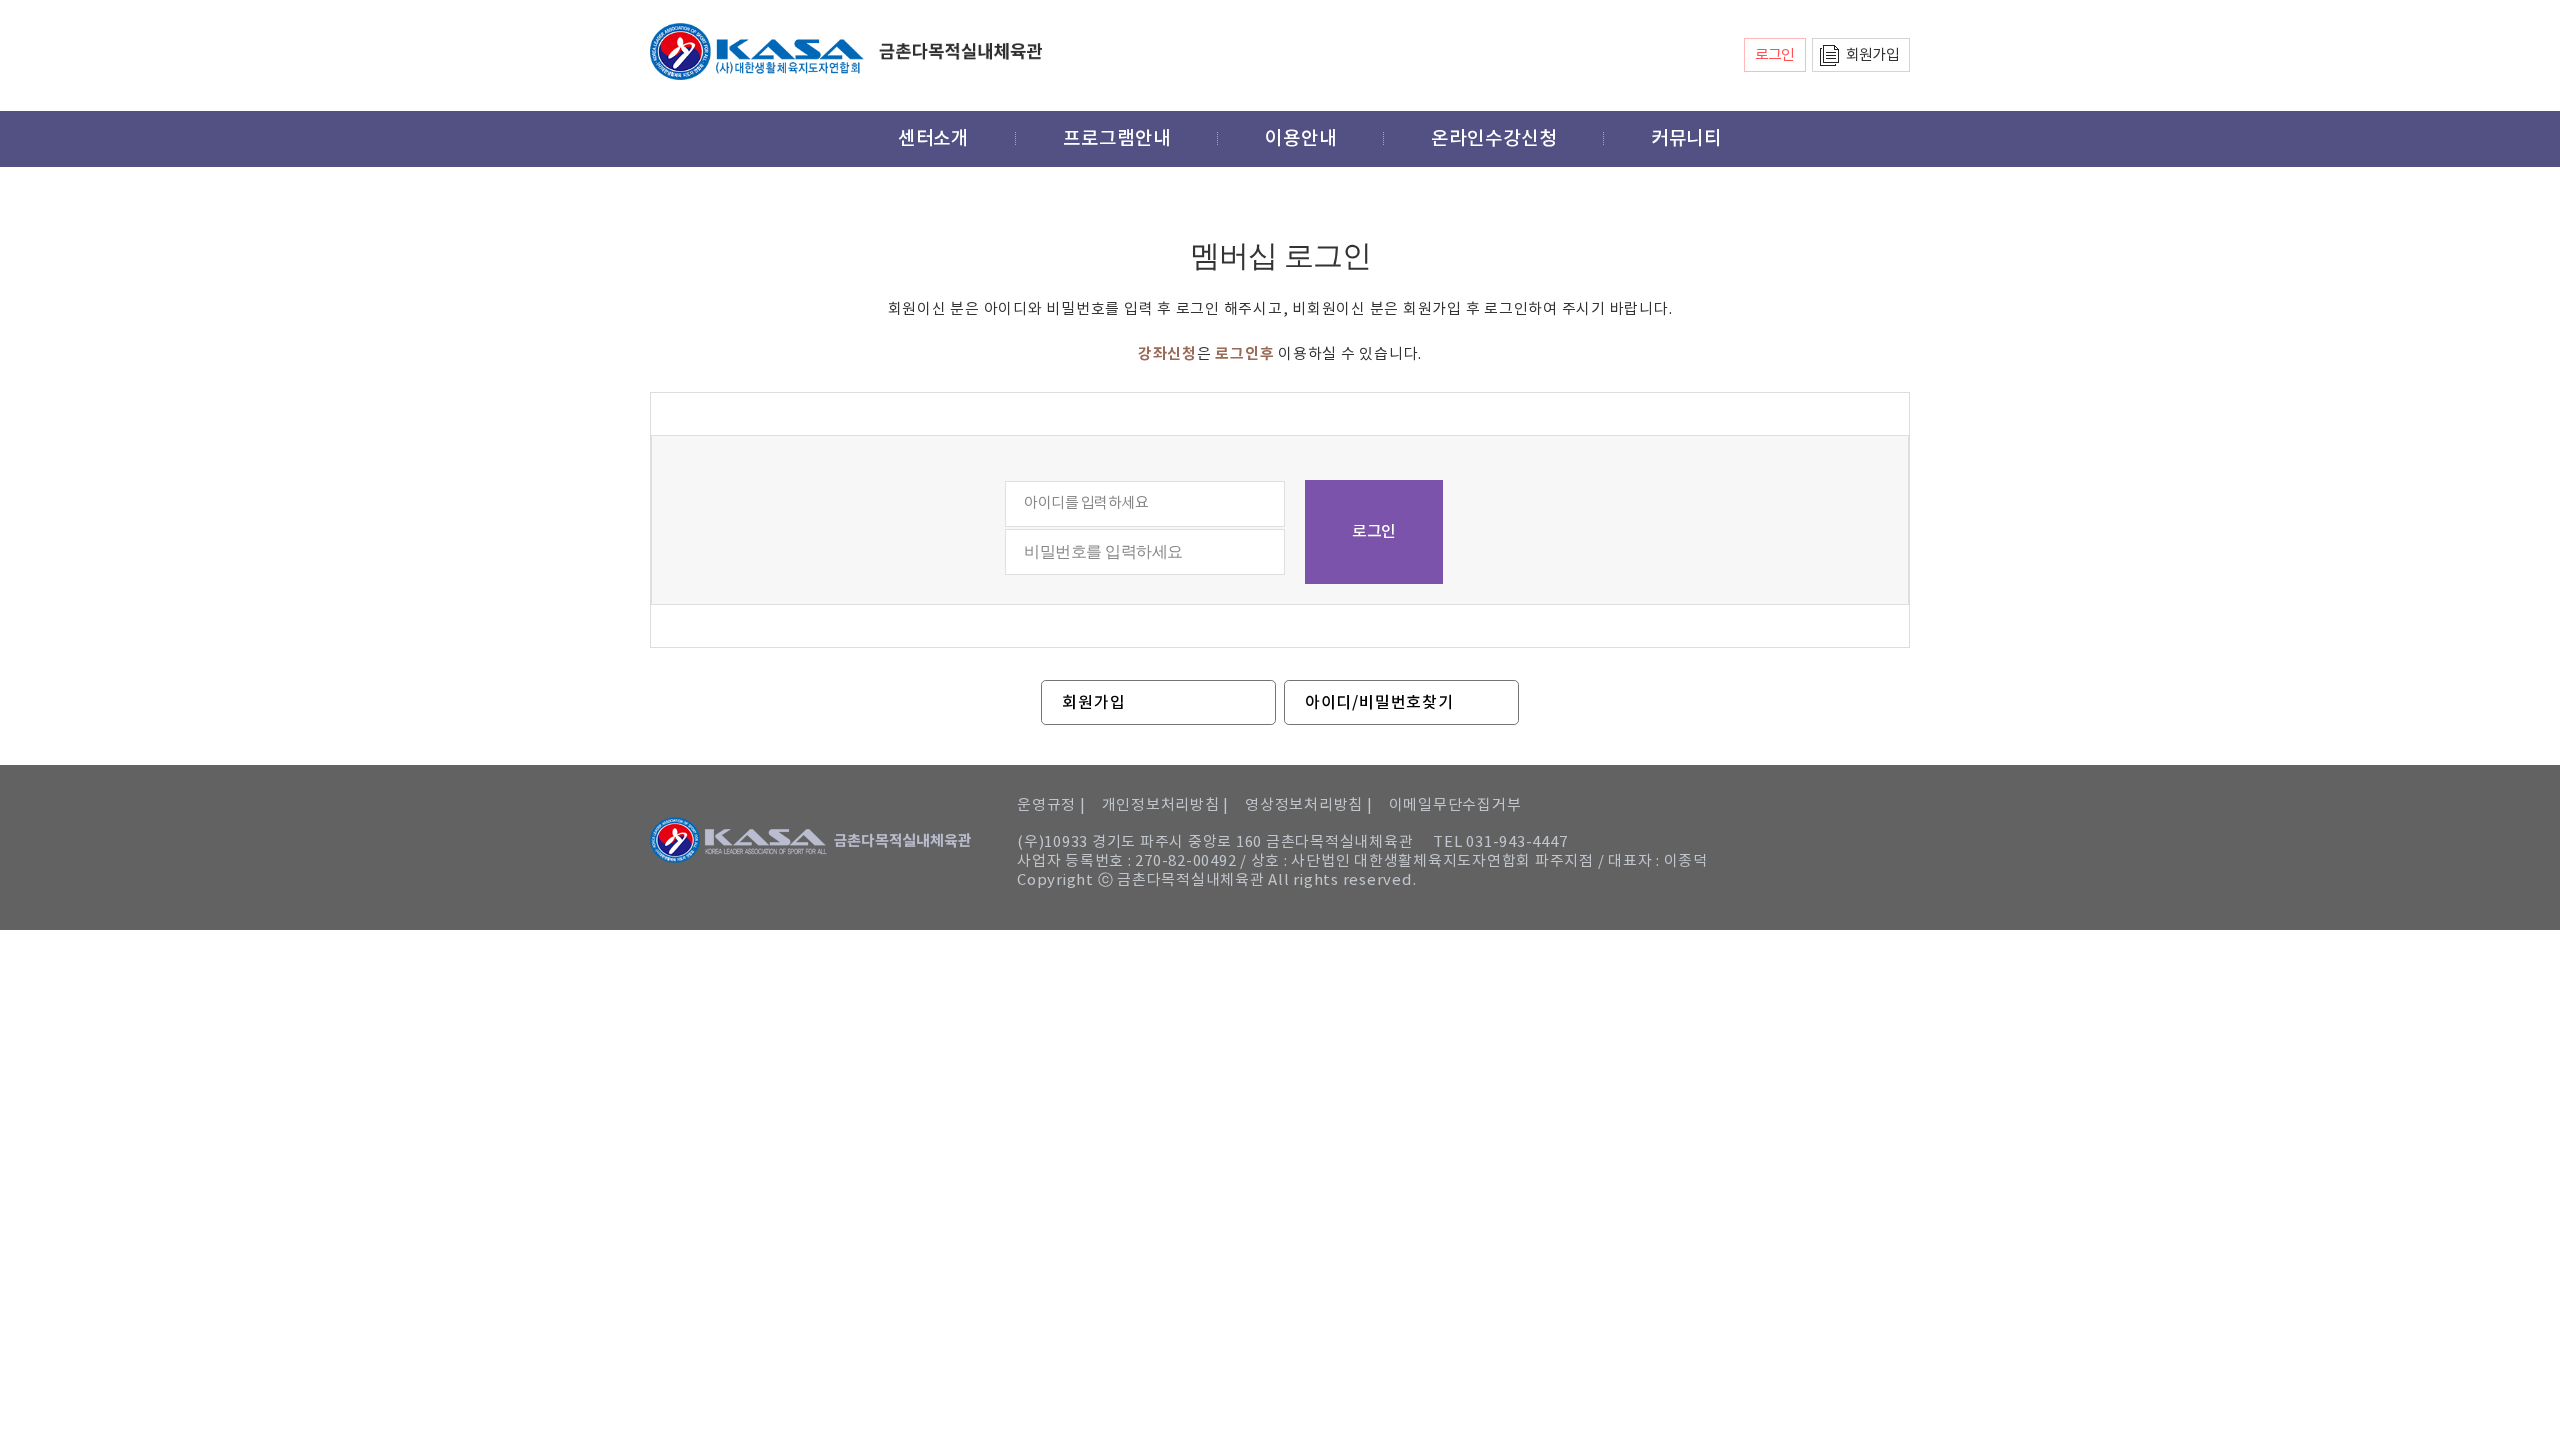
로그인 (1775, 55)
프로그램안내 (1117, 139)
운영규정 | (1051, 805)
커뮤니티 (1687, 139)
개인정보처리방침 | (1166, 805)
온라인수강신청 (1494, 139)
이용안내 (1301, 139)
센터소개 (934, 139)
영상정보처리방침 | (1309, 805)
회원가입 (1872, 55)
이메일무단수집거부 (1455, 805)
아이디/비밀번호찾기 (1379, 703)
